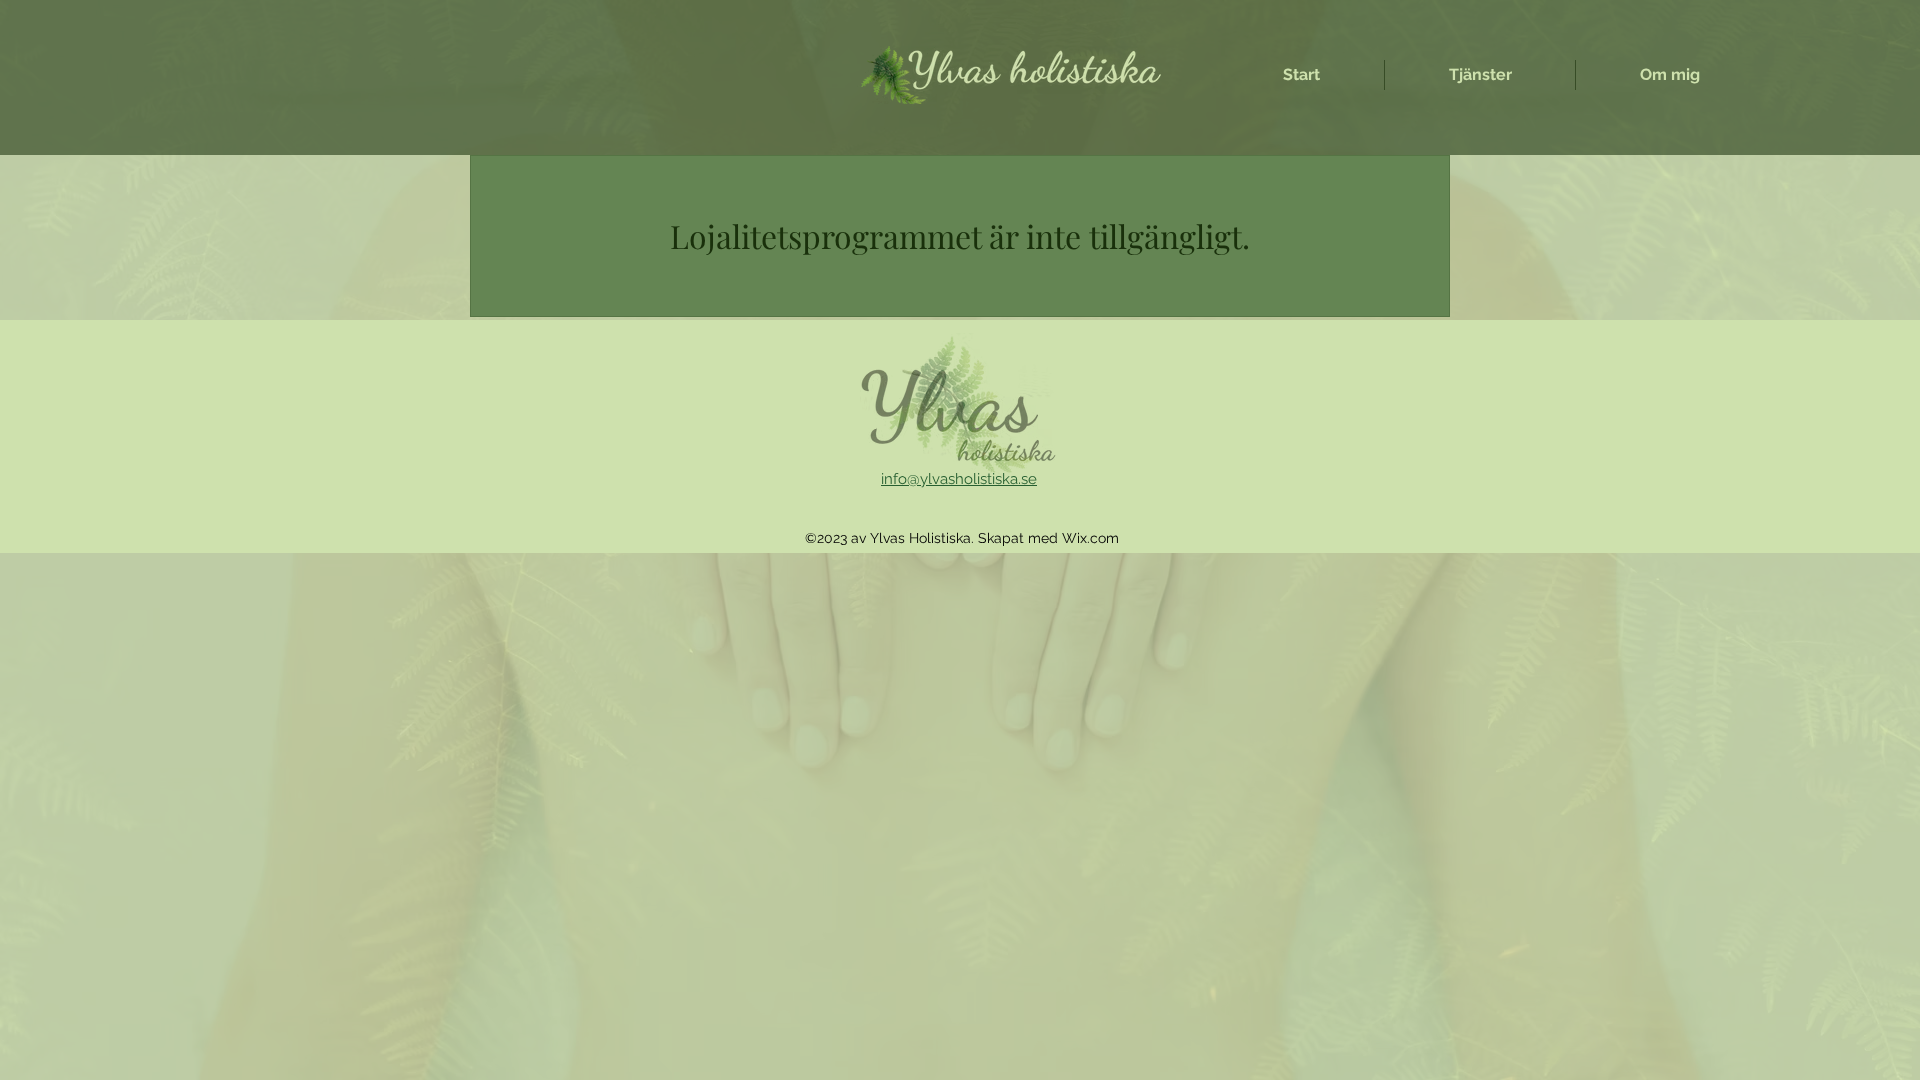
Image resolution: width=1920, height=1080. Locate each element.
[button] (1480, 75)
